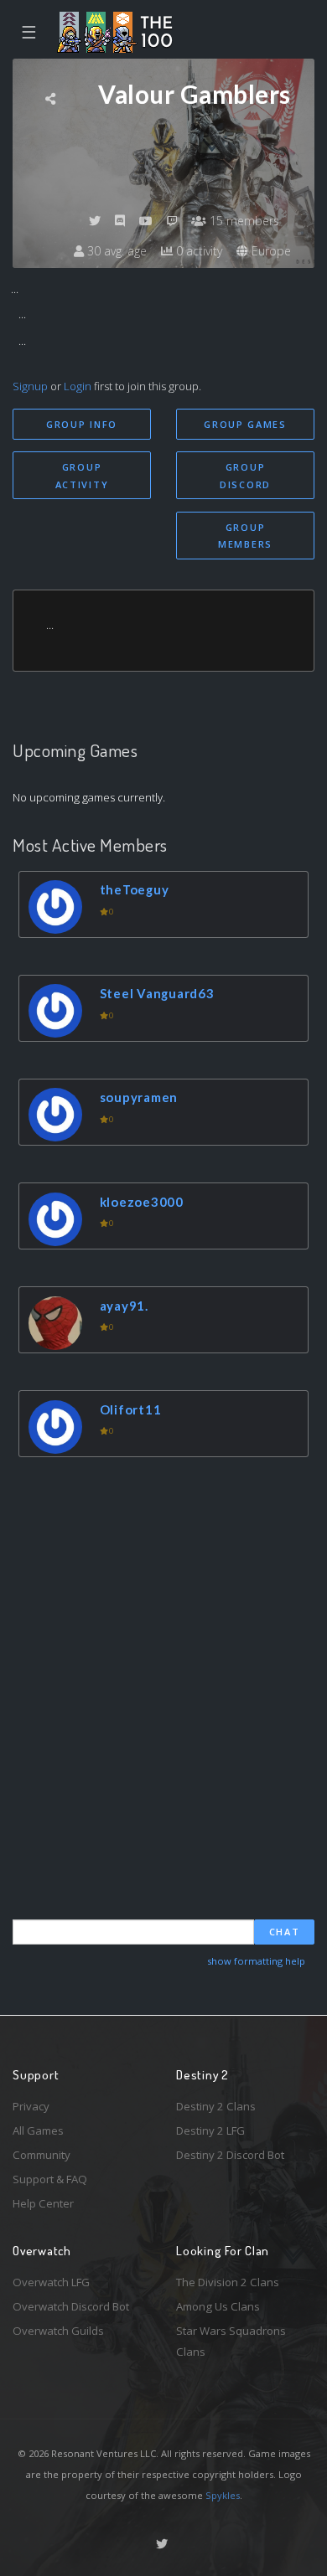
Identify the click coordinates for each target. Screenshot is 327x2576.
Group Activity (82, 476)
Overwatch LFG (51, 2282)
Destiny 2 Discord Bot (230, 2155)
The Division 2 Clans (228, 2282)
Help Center (43, 2203)
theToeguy (135, 889)
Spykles (223, 2495)
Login (78, 386)
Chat (285, 1932)
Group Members (245, 536)
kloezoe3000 (142, 1202)
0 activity (197, 251)
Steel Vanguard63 (157, 993)
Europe (270, 251)
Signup (30, 386)
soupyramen (139, 1097)
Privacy (31, 2106)
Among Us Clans (218, 2306)
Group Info (82, 424)
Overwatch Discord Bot (71, 2306)
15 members (243, 221)
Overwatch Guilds (58, 2331)
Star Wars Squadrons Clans (231, 2341)
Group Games (245, 424)
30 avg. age (115, 251)
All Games (38, 2130)
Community (42, 2155)
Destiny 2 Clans (216, 2106)
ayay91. (124, 1306)
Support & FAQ (50, 2179)
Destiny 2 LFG (210, 2130)
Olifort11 (131, 1409)
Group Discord (245, 476)
